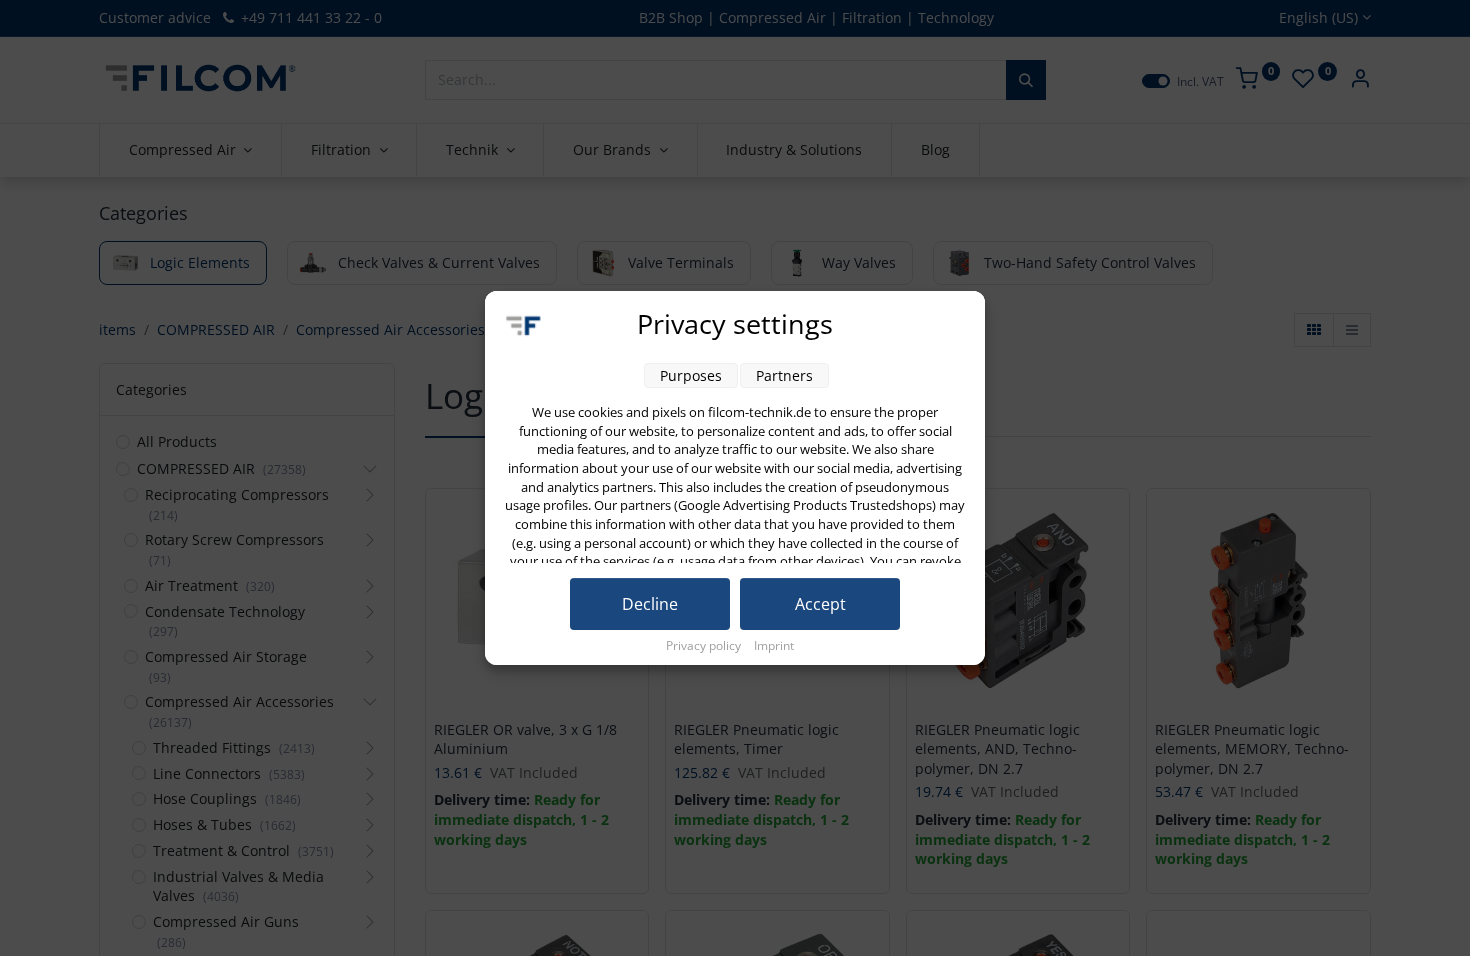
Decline (650, 604)
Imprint (774, 645)
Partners (784, 375)
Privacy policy (705, 645)
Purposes (691, 375)
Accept (820, 604)
